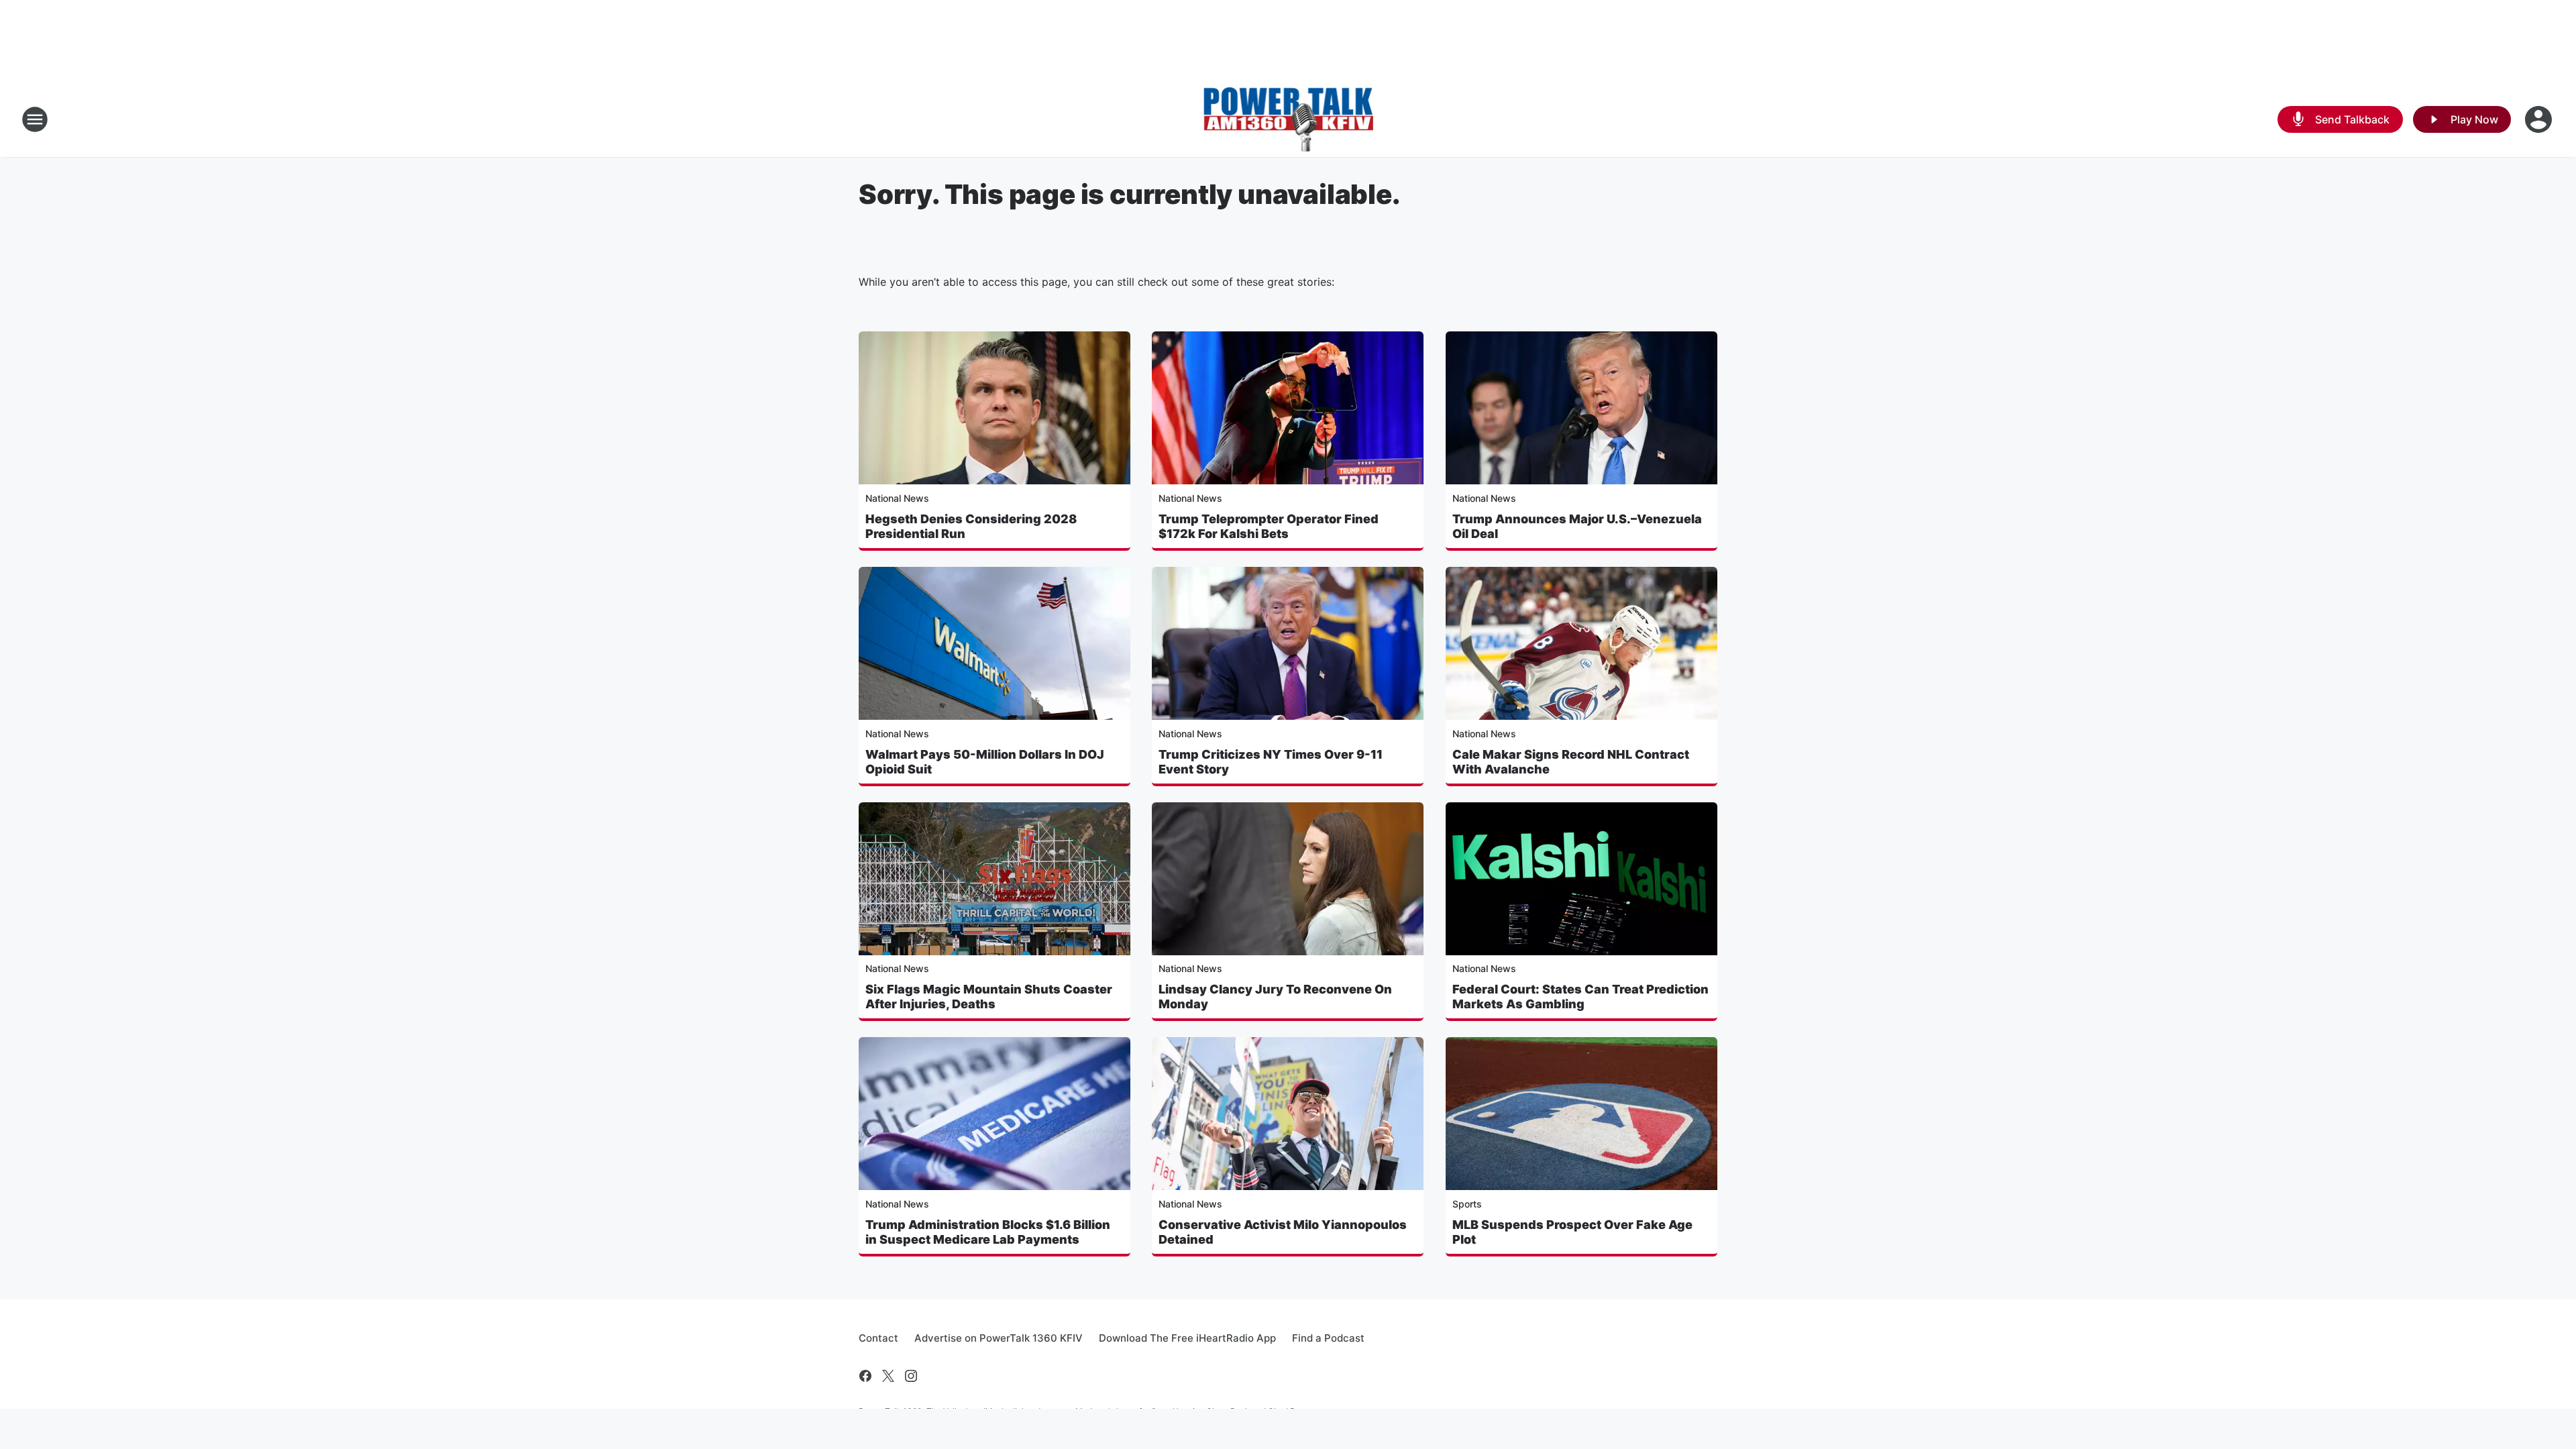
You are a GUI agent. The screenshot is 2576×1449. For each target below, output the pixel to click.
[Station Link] (1288, 119)
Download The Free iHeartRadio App (1187, 1338)
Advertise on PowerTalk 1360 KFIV (999, 1338)
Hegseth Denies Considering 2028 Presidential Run (971, 526)
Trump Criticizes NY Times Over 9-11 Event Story (1271, 762)
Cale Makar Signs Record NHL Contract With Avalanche (1571, 762)
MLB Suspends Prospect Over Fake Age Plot (1572, 1232)
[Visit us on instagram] (911, 1376)
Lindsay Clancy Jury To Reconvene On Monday (1275, 997)
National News (897, 498)
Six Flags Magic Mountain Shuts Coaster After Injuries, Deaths (989, 997)
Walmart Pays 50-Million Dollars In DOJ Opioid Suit (985, 762)
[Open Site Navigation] (35, 119)
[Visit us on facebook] (865, 1376)
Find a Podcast (1328, 1338)
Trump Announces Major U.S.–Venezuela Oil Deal (1577, 526)
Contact (878, 1338)
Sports (1467, 1204)
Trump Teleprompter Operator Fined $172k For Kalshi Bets (1269, 526)
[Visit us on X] (888, 1376)
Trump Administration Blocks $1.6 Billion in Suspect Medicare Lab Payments (988, 1232)
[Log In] (2540, 119)
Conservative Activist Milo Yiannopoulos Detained (1283, 1232)
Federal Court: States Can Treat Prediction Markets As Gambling (1580, 997)
